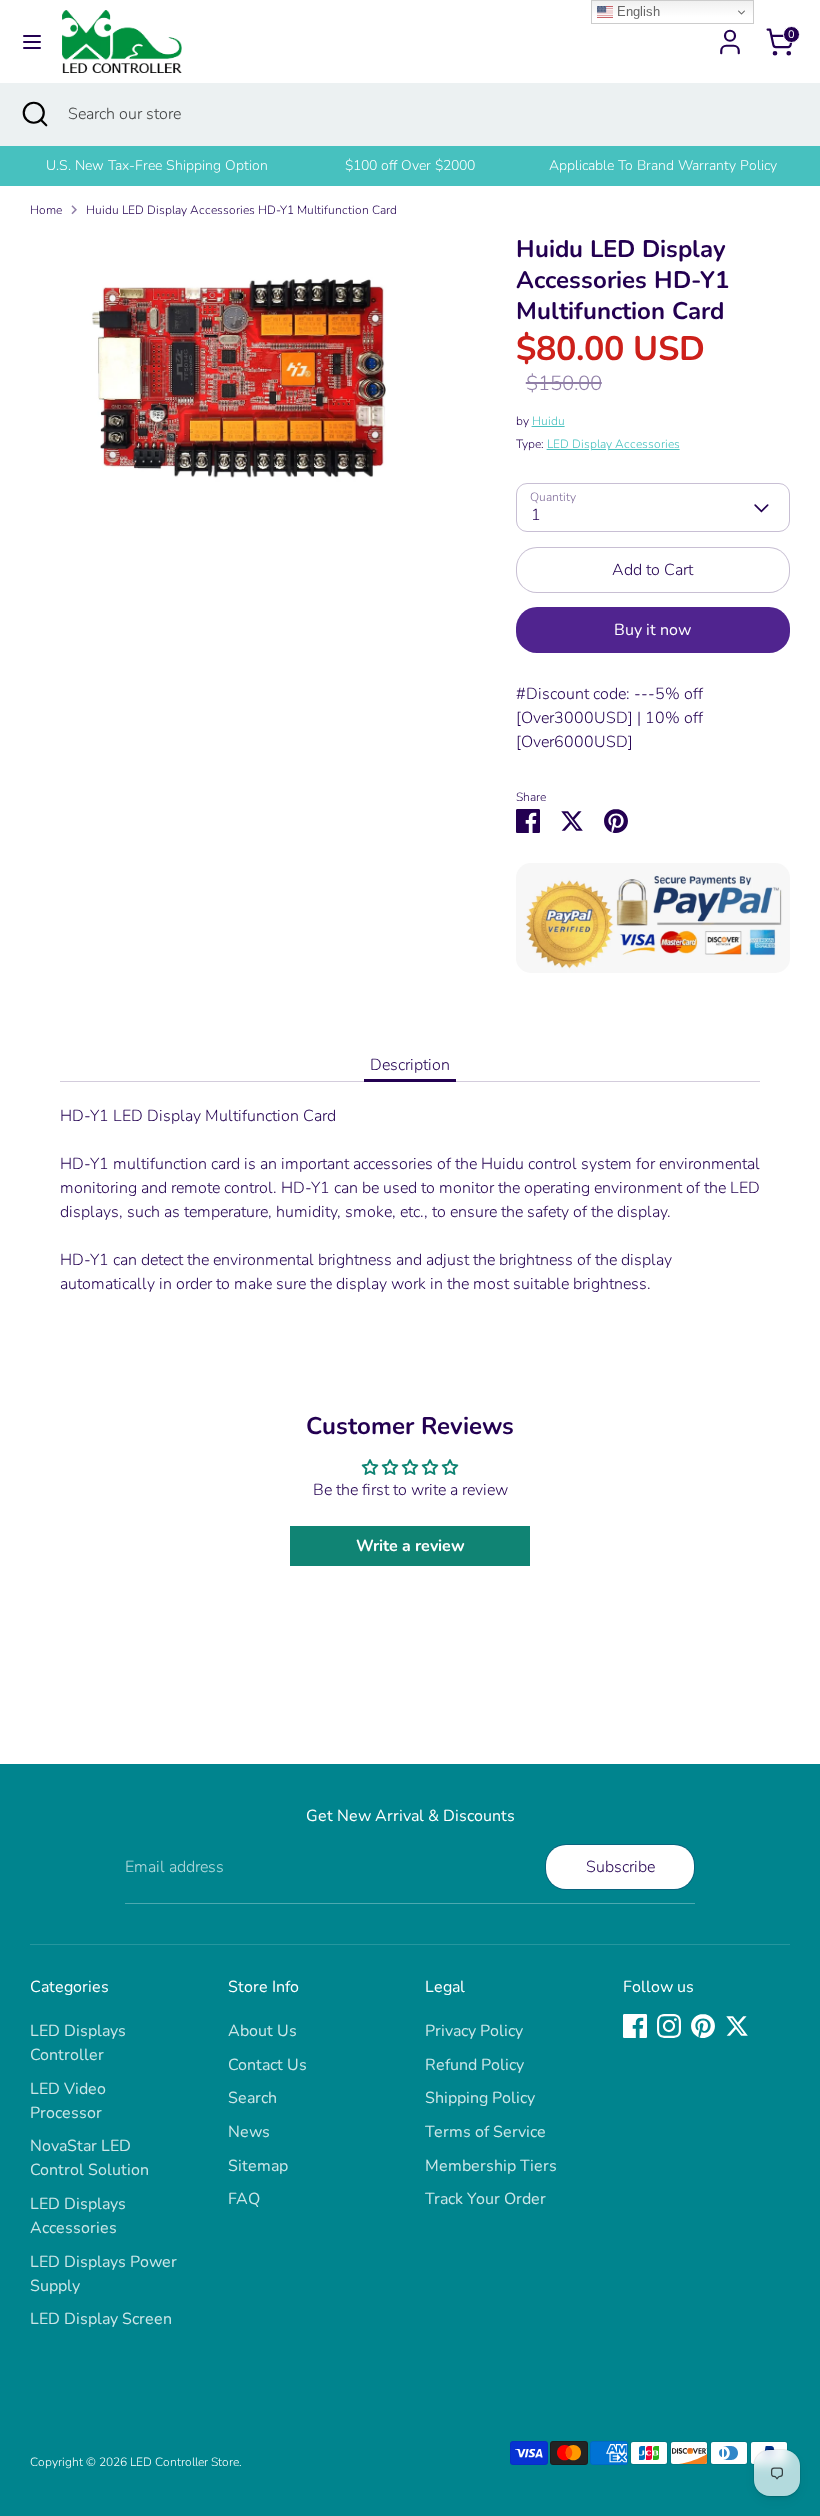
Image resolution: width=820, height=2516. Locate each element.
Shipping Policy (480, 2098)
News (249, 2132)
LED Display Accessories (613, 444)
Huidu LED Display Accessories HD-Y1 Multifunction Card (241, 210)
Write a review (410, 1546)
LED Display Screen (101, 2319)
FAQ (244, 2199)
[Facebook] (635, 2026)
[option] (156, 166)
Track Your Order (485, 2199)
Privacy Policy (474, 2031)
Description (410, 1065)
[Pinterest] (703, 2026)
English (636, 11)
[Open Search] (34, 114)
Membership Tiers (491, 2166)
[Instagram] (669, 2026)
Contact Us (267, 2065)
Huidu (548, 421)
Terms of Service (485, 2132)
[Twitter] (737, 2026)
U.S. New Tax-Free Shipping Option (157, 165)
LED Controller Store (184, 2462)
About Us (262, 2031)
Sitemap (258, 2166)
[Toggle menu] (32, 42)
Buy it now (652, 630)
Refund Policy (474, 2065)
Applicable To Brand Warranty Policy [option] (663, 165)
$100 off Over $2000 (410, 165)
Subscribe (620, 1867)
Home (46, 210)
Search (252, 2098)
